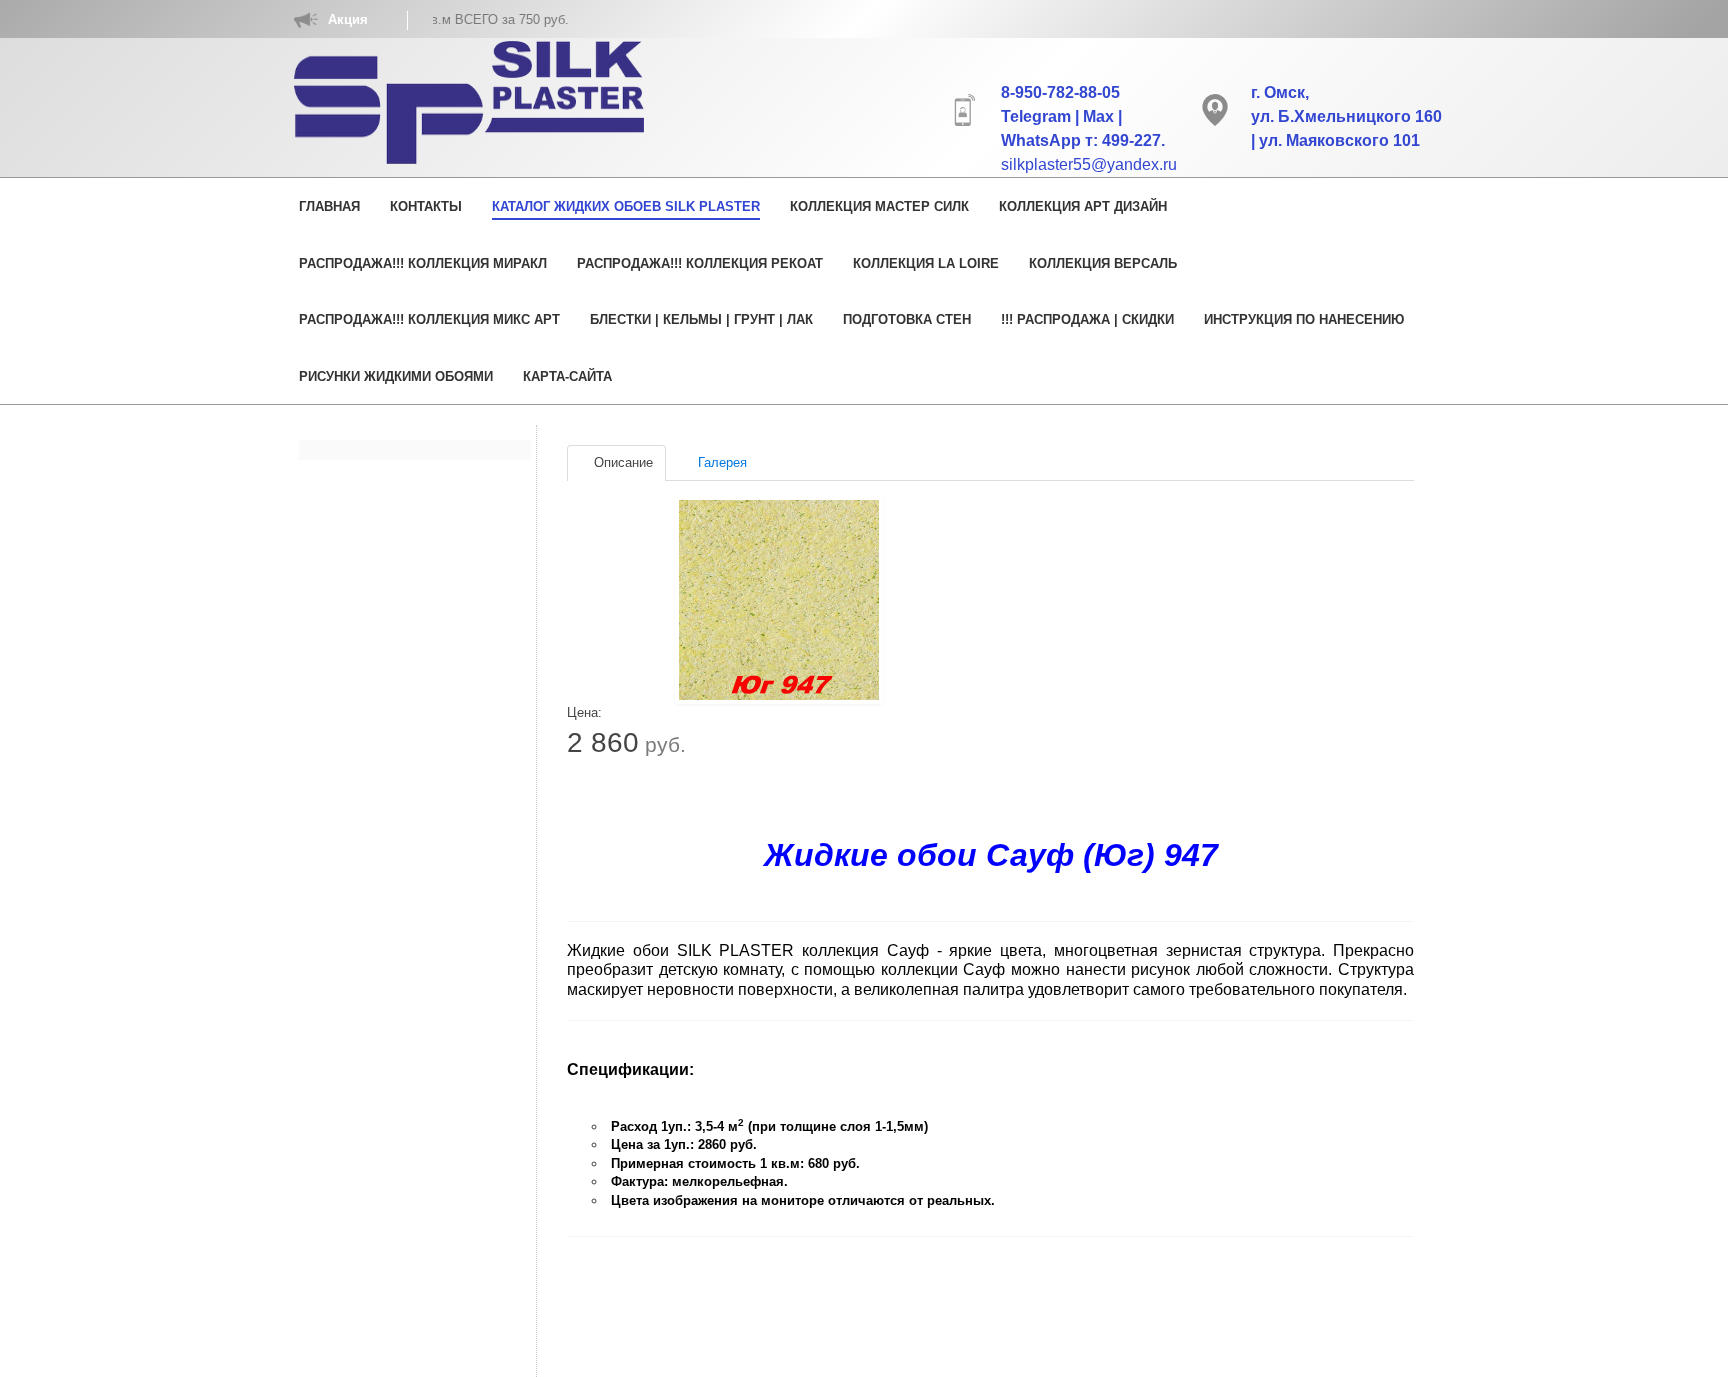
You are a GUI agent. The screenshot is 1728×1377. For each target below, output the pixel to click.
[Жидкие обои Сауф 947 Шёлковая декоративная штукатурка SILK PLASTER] (779, 600)
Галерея (720, 462)
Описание (621, 462)
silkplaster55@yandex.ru (1089, 164)
